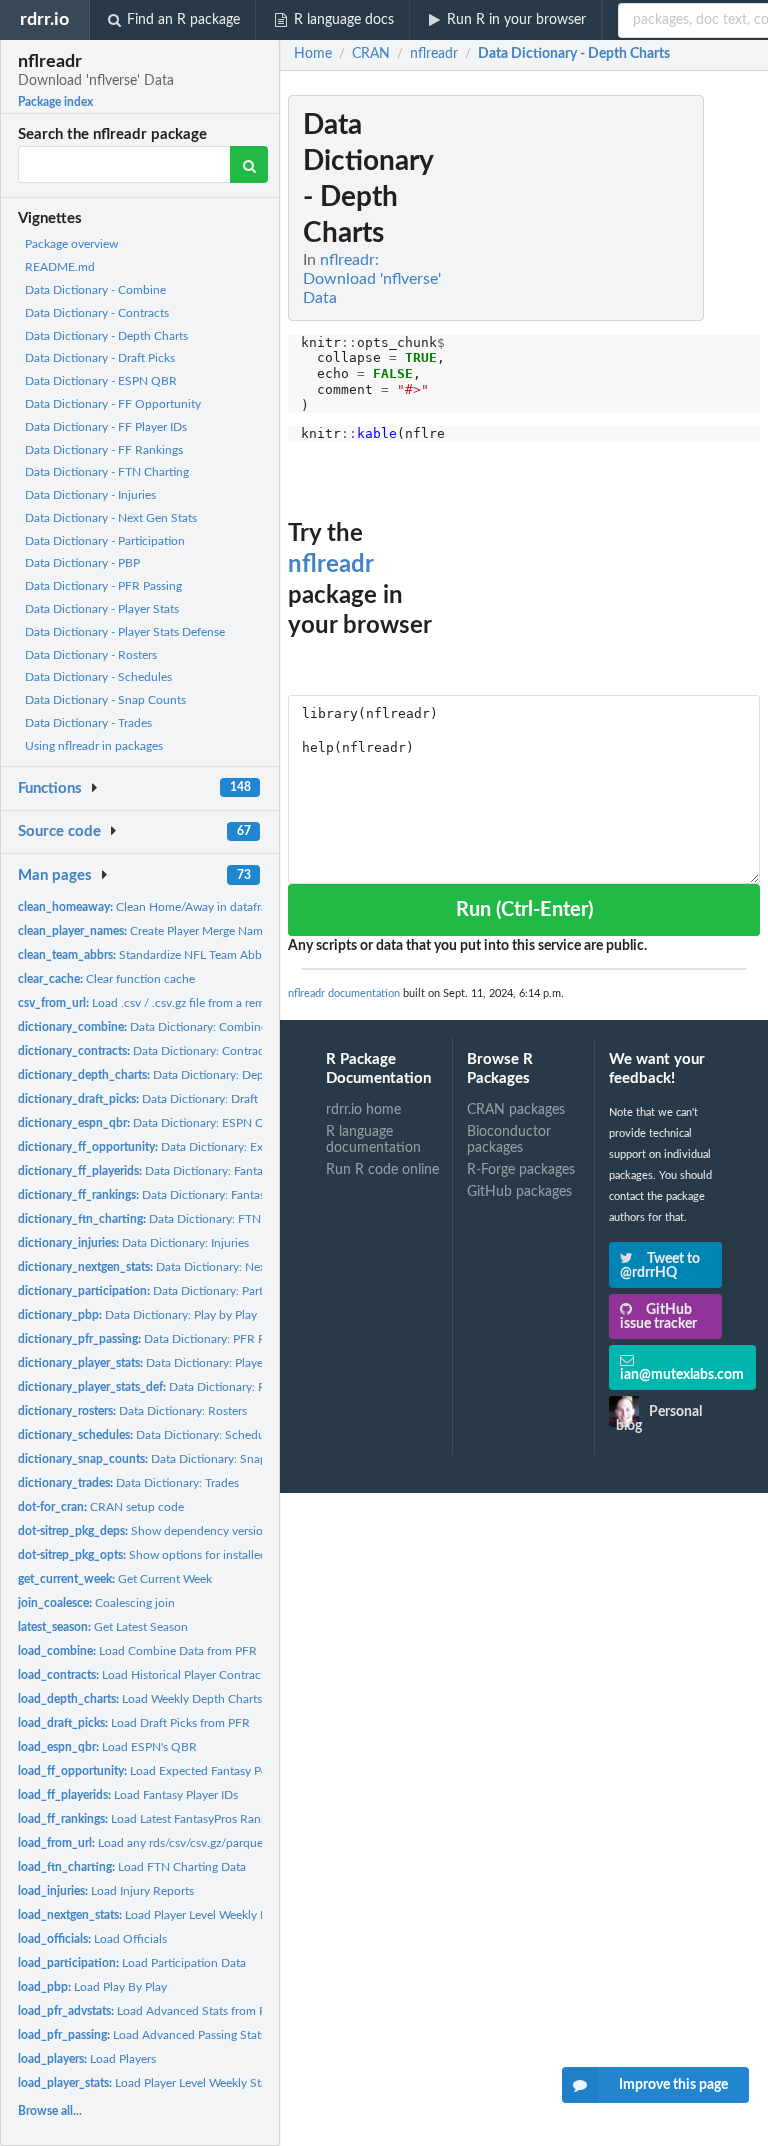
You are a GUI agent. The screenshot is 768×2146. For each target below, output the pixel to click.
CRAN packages (516, 1110)
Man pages (55, 875)
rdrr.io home (363, 1110)
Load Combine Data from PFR (137, 1651)
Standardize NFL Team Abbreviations (165, 955)
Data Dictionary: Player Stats (157, 1363)
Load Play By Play (92, 1987)
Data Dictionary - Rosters (91, 655)
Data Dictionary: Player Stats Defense (191, 1387)
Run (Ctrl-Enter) (524, 910)
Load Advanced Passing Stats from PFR (168, 2035)
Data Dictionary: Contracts (145, 1051)
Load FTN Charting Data (132, 1867)
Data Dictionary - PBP (82, 563)
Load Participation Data (132, 1963)
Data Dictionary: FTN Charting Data (177, 1219)
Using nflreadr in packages (94, 746)
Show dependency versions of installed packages (202, 1531)
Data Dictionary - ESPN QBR (101, 381)
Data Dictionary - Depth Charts (106, 336)
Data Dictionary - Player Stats (102, 609)
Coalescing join (96, 1603)
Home (313, 54)
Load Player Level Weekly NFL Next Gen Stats (191, 1915)
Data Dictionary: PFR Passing (157, 1339)
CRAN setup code (101, 1507)
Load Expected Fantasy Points (152, 1771)
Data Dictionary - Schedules (98, 677)
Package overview (71, 244)
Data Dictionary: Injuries (133, 1243)
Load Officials (92, 1939)
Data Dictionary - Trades (88, 723)
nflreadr (330, 565)
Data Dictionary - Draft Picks (100, 358)
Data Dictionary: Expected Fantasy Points (198, 1147)
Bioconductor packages (509, 1140)
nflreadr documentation (344, 993)
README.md (60, 267)
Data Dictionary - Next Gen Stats (111, 518)
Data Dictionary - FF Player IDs (106, 427)
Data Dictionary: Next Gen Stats (171, 1267)
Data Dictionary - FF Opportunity (113, 404)
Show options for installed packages (168, 1555)
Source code (59, 831)
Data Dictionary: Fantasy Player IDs (173, 1171)
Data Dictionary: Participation (163, 1291)
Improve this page (673, 2085)
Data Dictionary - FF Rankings (104, 450)
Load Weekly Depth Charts (140, 1699)
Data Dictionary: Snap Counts (163, 1459)
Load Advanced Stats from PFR (149, 2011)
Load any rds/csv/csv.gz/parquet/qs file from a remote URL (211, 1843)
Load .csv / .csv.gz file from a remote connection (181, 1003)
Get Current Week (115, 1579)
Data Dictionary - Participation (105, 541)
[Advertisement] (610, 395)
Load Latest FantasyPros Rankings (153, 1819)
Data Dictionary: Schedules (148, 1435)
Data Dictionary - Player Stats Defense (125, 632)
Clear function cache (106, 979)
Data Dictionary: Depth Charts (165, 1075)
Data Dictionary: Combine (142, 1027)
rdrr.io (44, 19)
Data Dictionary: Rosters (132, 1411)
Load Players (87, 2059)
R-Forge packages (521, 1170)
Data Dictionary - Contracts (97, 313)
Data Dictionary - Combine (95, 290)
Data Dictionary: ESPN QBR (149, 1123)
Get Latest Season (103, 1627)
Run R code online (382, 1170)
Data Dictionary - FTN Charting (107, 472)
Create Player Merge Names (146, 931)
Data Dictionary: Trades (128, 1483)
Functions (50, 788)
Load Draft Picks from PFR (134, 1723)
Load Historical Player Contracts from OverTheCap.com (205, 1675)
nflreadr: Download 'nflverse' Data (372, 279)
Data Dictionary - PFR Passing (103, 586)
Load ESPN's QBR (107, 1747)
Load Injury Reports (106, 1891)
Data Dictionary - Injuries (90, 495)
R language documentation (373, 1140)
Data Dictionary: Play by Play (137, 1315)
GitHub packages (519, 1192)
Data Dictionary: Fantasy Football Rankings (193, 1195)
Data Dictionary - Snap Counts (105, 700)
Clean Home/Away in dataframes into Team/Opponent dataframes (241, 907)
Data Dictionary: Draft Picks (153, 1099)
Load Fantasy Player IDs (128, 1795)
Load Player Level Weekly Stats (147, 2083)
